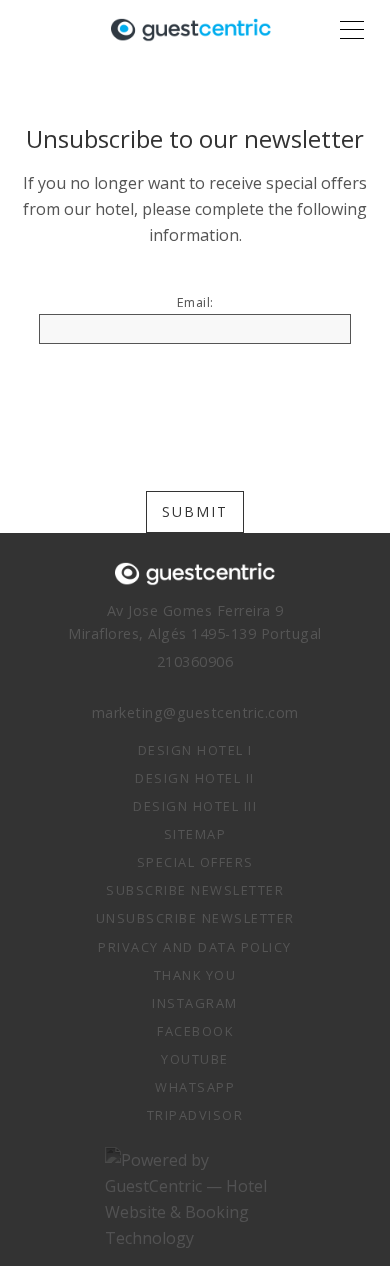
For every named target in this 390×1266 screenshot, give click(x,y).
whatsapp (195, 1087)
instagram (195, 1003)
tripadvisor (195, 1115)
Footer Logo (195, 574)
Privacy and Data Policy (195, 947)
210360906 (195, 661)
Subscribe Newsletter (195, 890)
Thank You (195, 975)
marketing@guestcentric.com (195, 712)
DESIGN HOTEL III (195, 806)
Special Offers (195, 862)
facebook (195, 1031)
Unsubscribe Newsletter (195, 918)
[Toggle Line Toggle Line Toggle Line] (352, 30)
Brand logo (191, 30)
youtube (195, 1059)
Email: (195, 302)
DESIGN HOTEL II (195, 778)
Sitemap (195, 834)
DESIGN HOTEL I (195, 750)
